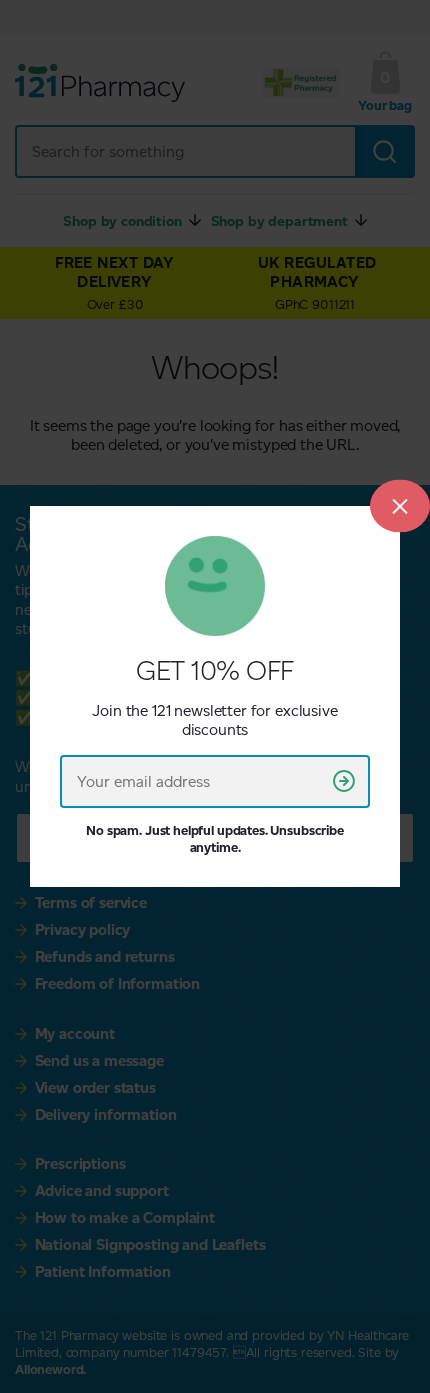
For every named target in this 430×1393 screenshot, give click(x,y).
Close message (400, 506)
